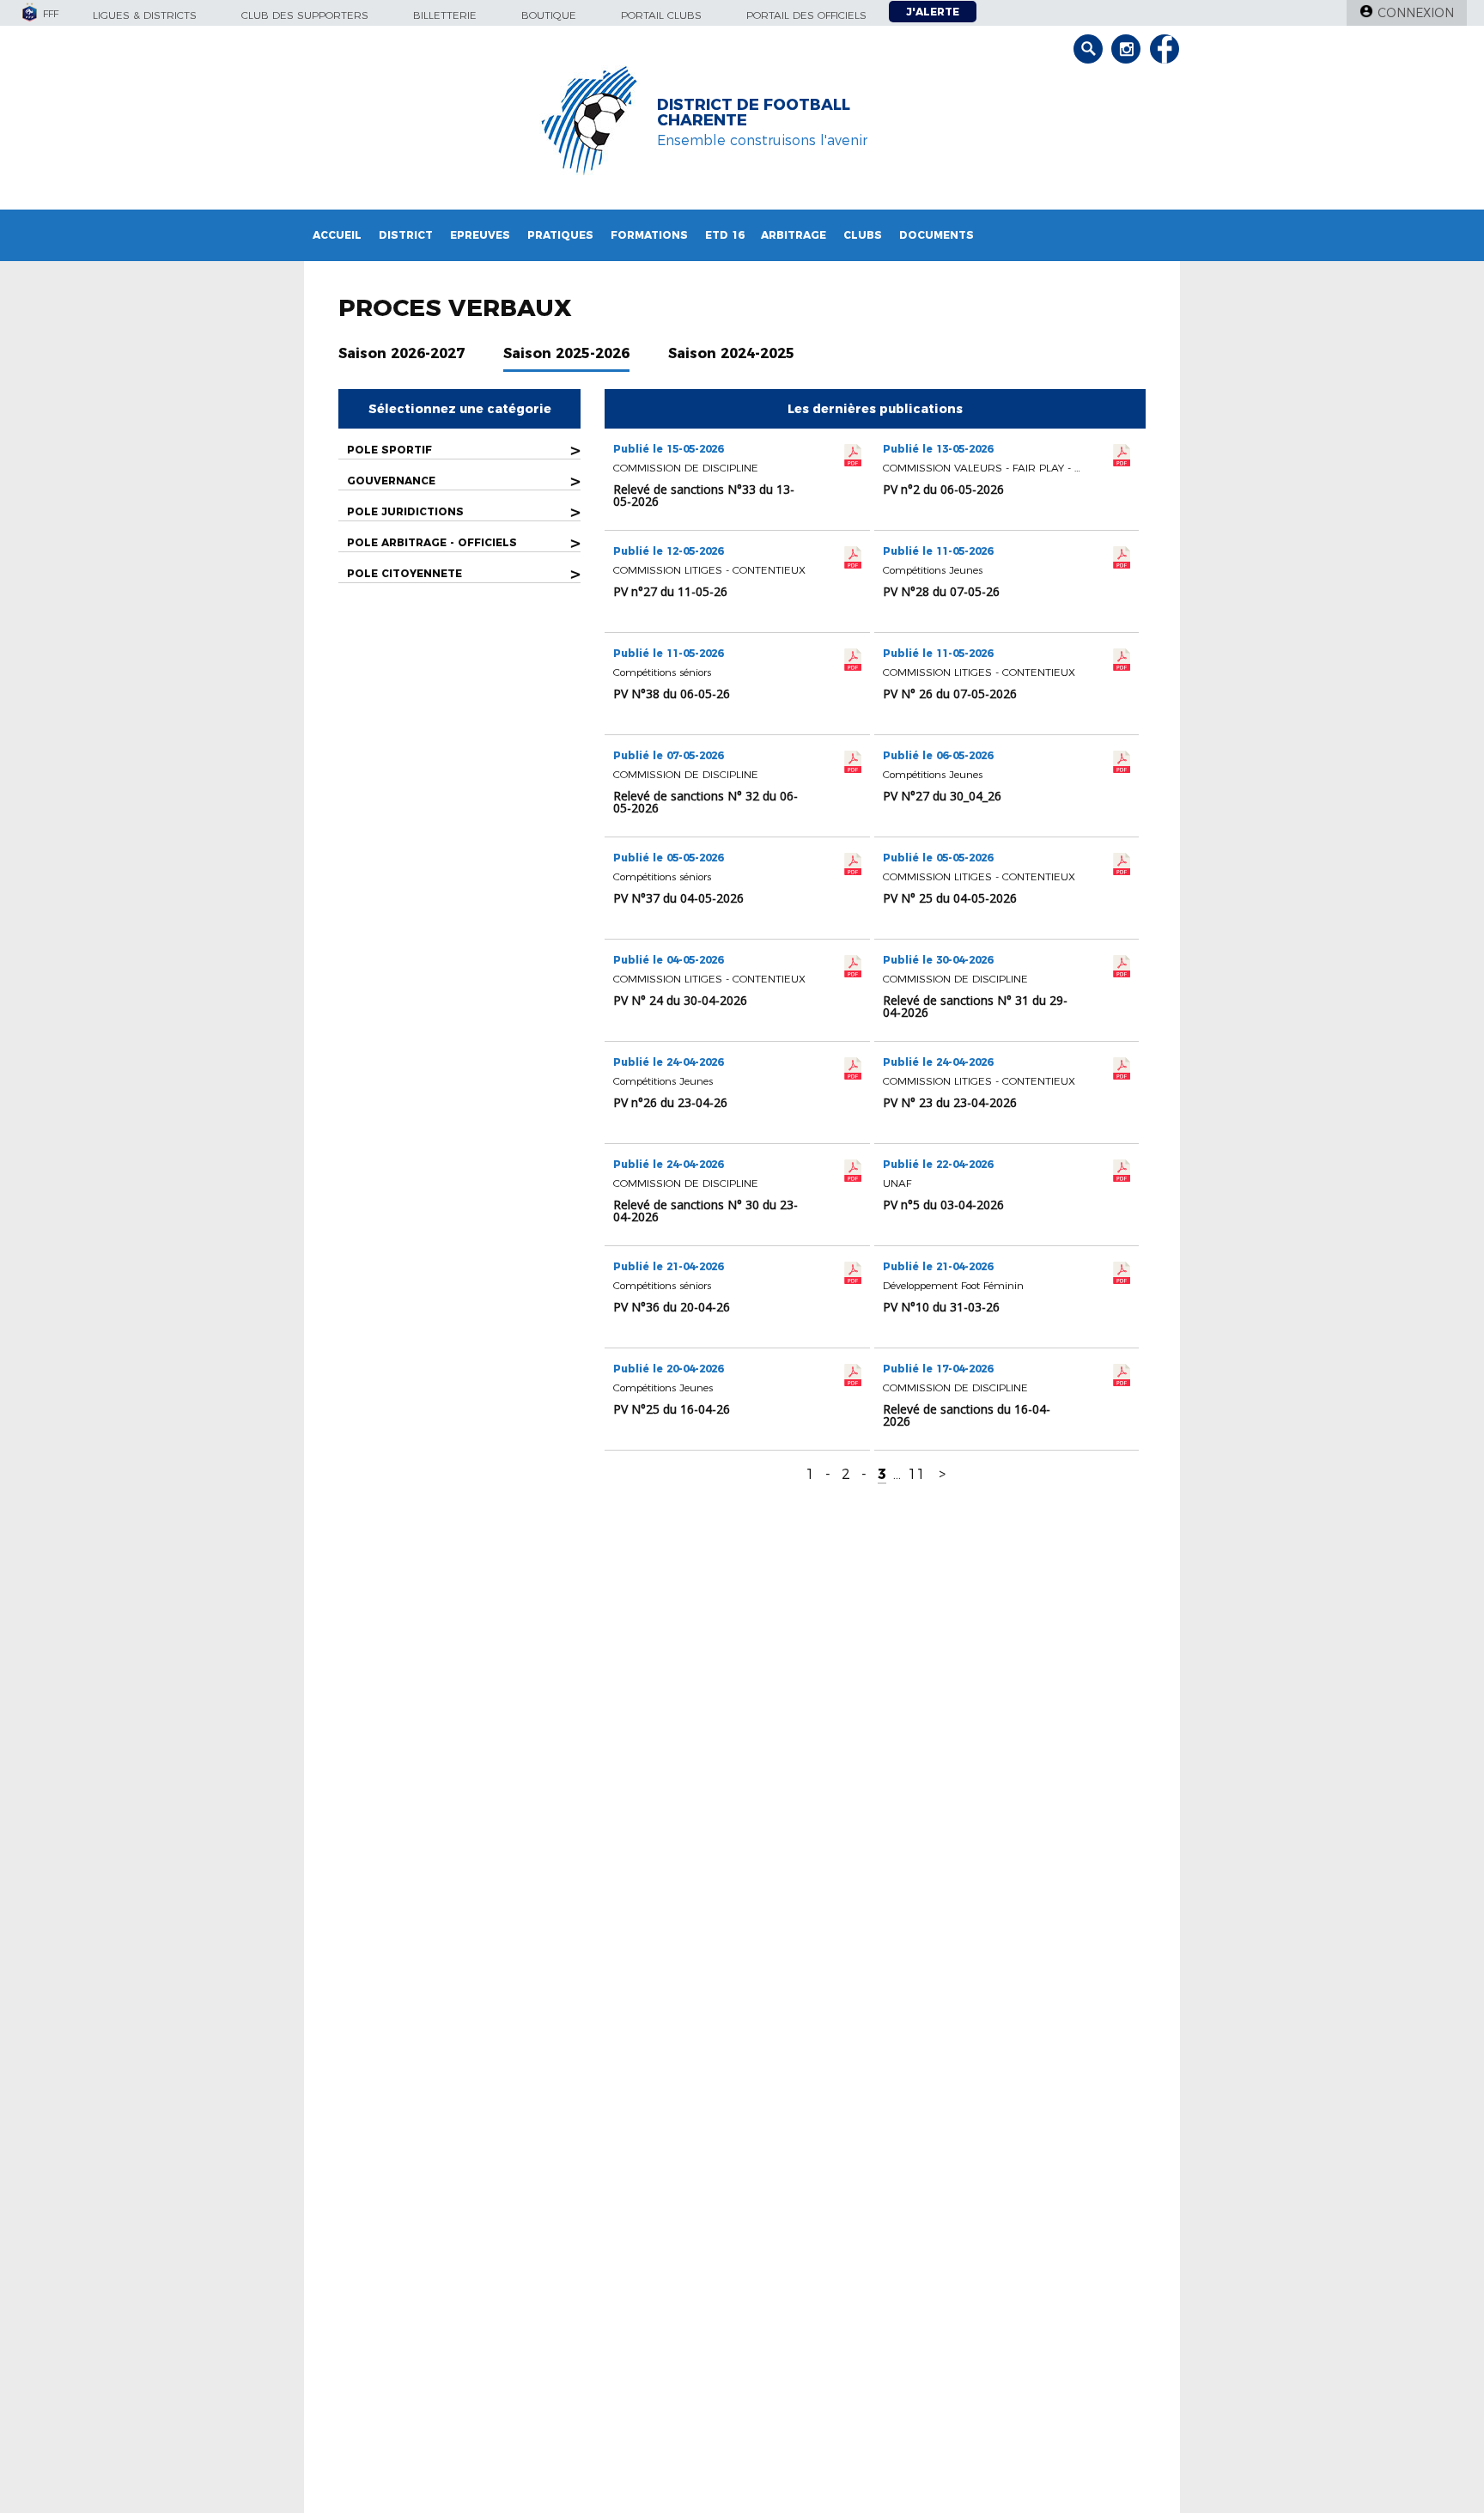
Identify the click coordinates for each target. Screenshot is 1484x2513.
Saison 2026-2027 (401, 353)
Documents (937, 235)
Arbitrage (794, 235)
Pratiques (560, 235)
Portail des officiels (806, 15)
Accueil (337, 235)
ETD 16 (724, 235)
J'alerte (933, 12)
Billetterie (445, 15)
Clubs (863, 235)
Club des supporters (305, 15)
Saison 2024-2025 (731, 353)
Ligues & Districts (145, 15)
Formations (649, 235)
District (406, 235)
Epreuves (480, 235)
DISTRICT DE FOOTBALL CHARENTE (754, 113)
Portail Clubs (661, 15)
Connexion (1416, 13)
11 (916, 1474)
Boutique (549, 15)
